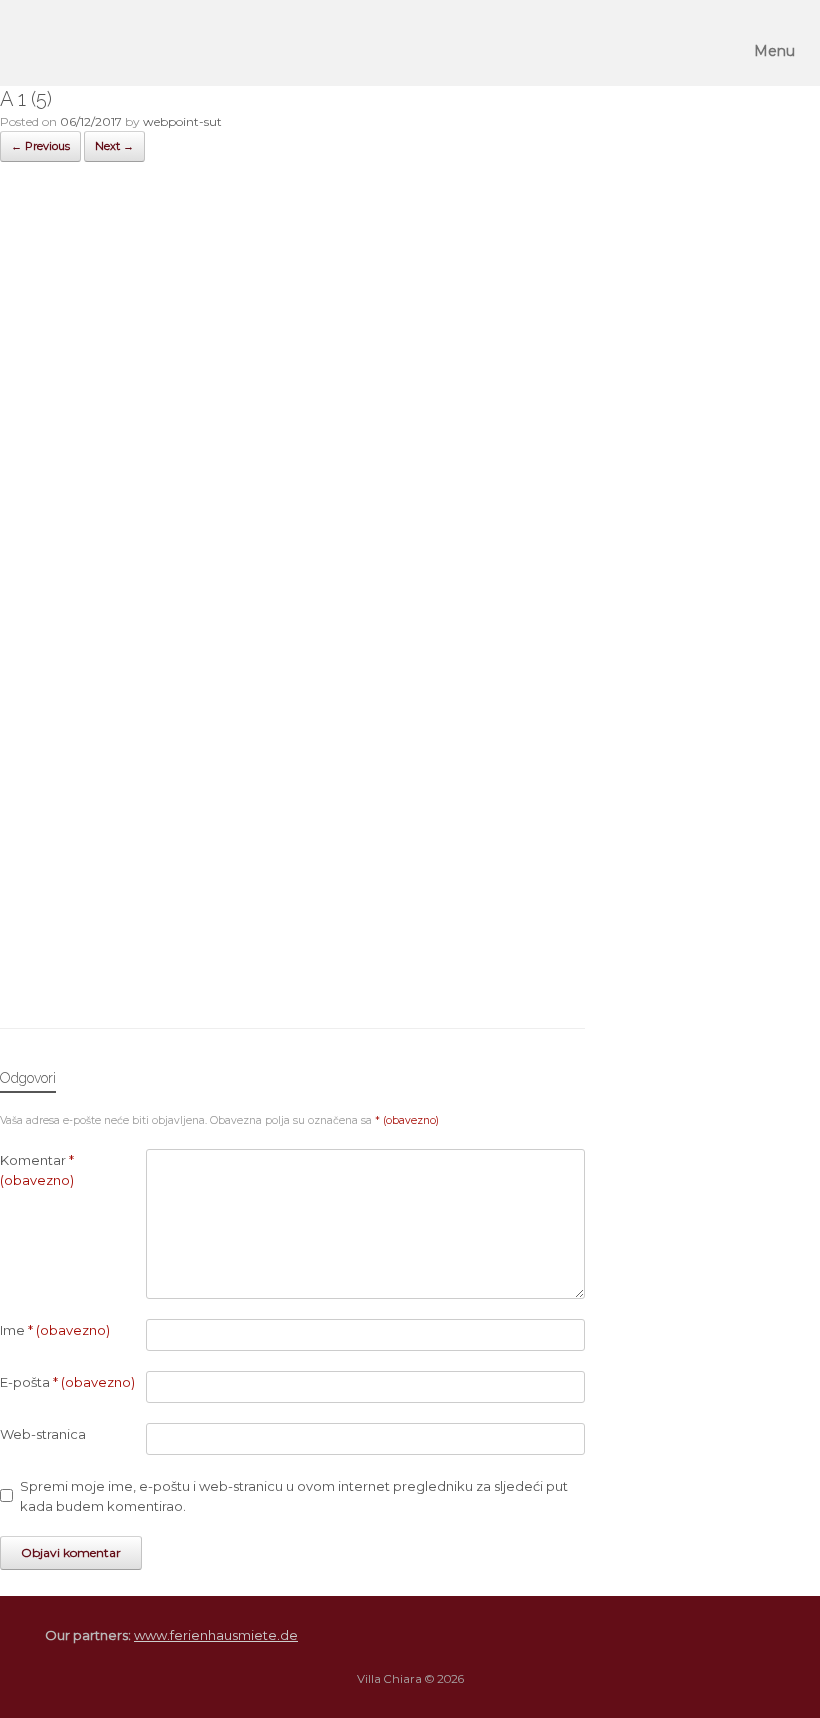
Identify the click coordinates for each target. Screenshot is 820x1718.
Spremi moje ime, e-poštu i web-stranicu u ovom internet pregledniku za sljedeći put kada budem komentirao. (294, 1496)
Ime (55, 1330)
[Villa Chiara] (43, 43)
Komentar (37, 1170)
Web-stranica (43, 1434)
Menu (774, 51)
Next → (114, 146)
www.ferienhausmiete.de (216, 1635)
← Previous (40, 146)
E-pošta (67, 1382)
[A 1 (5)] (292, 975)
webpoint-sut (182, 121)
